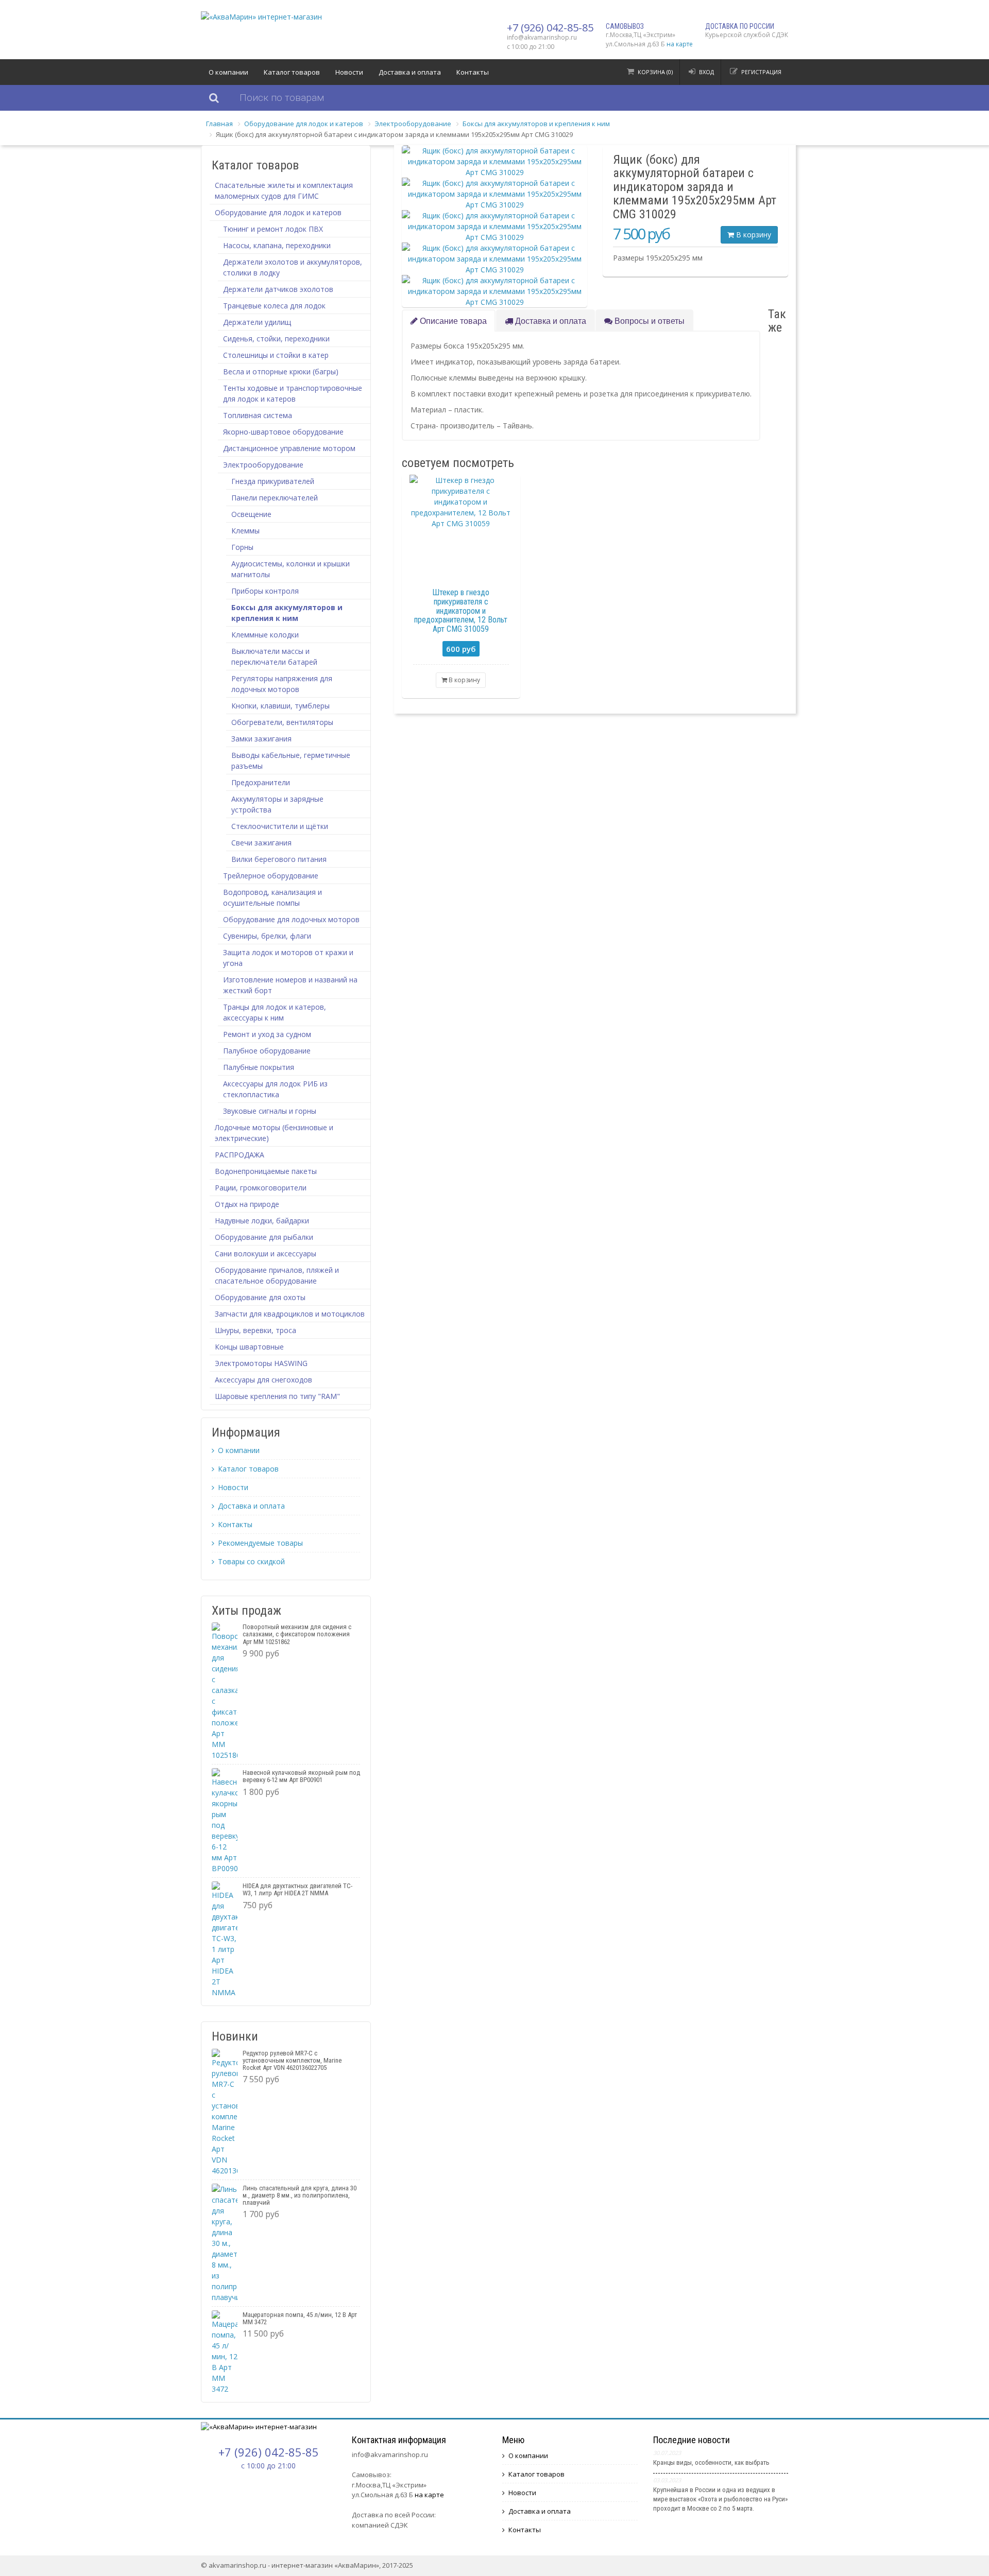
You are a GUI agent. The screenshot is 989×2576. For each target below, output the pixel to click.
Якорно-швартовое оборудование (283, 432)
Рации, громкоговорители (261, 1188)
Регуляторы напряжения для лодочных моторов (282, 684)
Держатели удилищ (257, 322)
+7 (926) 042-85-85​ (550, 28)
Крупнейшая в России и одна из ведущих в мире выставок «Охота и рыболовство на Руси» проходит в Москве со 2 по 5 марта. (720, 2499)
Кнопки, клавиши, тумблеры (280, 706)
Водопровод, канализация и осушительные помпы (272, 897)
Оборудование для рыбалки (264, 1237)
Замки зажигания (261, 739)
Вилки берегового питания (279, 859)
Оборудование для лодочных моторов (291, 919)
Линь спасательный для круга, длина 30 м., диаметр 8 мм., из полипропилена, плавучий (300, 2195)
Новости (349, 72)
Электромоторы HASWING (261, 1363)
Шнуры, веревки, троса (255, 1330)
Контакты (473, 72)
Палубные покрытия (259, 1067)
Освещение (251, 514)
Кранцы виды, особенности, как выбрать (711, 2462)
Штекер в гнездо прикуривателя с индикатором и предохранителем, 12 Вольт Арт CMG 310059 (461, 610)
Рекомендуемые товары (260, 1543)
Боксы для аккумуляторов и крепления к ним (536, 124)
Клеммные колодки (265, 635)
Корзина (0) (655, 72)
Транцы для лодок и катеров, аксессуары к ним (275, 1012)
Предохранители (261, 782)
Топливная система (258, 415)
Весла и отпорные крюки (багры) (281, 371)
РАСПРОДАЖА (240, 1155)
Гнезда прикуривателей (273, 481)
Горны (242, 547)
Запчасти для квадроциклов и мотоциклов (290, 1314)
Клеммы (245, 531)
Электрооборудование (413, 124)
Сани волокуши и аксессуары (266, 1254)
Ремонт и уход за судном (267, 1034)
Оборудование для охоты (260, 1297)
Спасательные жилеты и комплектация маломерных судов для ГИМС (284, 191)
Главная (219, 124)
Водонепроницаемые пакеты (266, 1171)
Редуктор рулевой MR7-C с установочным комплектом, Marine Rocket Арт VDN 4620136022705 (292, 2061)
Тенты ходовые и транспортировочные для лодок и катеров (293, 393)
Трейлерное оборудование (271, 876)
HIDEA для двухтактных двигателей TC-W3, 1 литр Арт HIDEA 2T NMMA (297, 1889)
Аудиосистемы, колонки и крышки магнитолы (291, 569)
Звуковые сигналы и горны (270, 1111)
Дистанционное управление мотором (289, 448)
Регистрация (761, 72)
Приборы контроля (265, 591)
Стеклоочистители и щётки (280, 826)
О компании (228, 72)
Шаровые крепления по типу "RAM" (277, 1396)
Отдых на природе (247, 1204)
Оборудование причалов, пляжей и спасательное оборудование (277, 1275)
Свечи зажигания (261, 843)
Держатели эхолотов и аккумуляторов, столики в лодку (293, 267)
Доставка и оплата (410, 72)
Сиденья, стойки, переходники (276, 339)
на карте (680, 44)
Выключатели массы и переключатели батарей (274, 656)
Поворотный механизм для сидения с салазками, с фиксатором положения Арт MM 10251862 (297, 1634)
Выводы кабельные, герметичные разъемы (291, 760)
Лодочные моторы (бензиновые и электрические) (274, 1133)
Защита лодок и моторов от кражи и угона (288, 958)
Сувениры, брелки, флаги (267, 936)
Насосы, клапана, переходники (277, 245)
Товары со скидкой (251, 1561)
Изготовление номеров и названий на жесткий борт (290, 985)
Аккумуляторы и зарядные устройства (277, 804)
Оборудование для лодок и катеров (304, 124)
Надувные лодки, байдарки (262, 1221)
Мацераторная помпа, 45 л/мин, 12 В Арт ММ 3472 (300, 2318)
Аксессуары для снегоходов (263, 1380)
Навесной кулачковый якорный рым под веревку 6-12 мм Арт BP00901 (301, 1776)
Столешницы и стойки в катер (276, 355)
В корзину (753, 235)
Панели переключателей (275, 498)
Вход (706, 72)
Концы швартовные (249, 1347)
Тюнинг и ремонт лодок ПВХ (273, 229)
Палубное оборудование (267, 1051)
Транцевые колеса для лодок (274, 306)
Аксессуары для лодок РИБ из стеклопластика (275, 1089)
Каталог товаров (292, 72)
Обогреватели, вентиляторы (282, 722)
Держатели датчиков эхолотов (278, 289)
